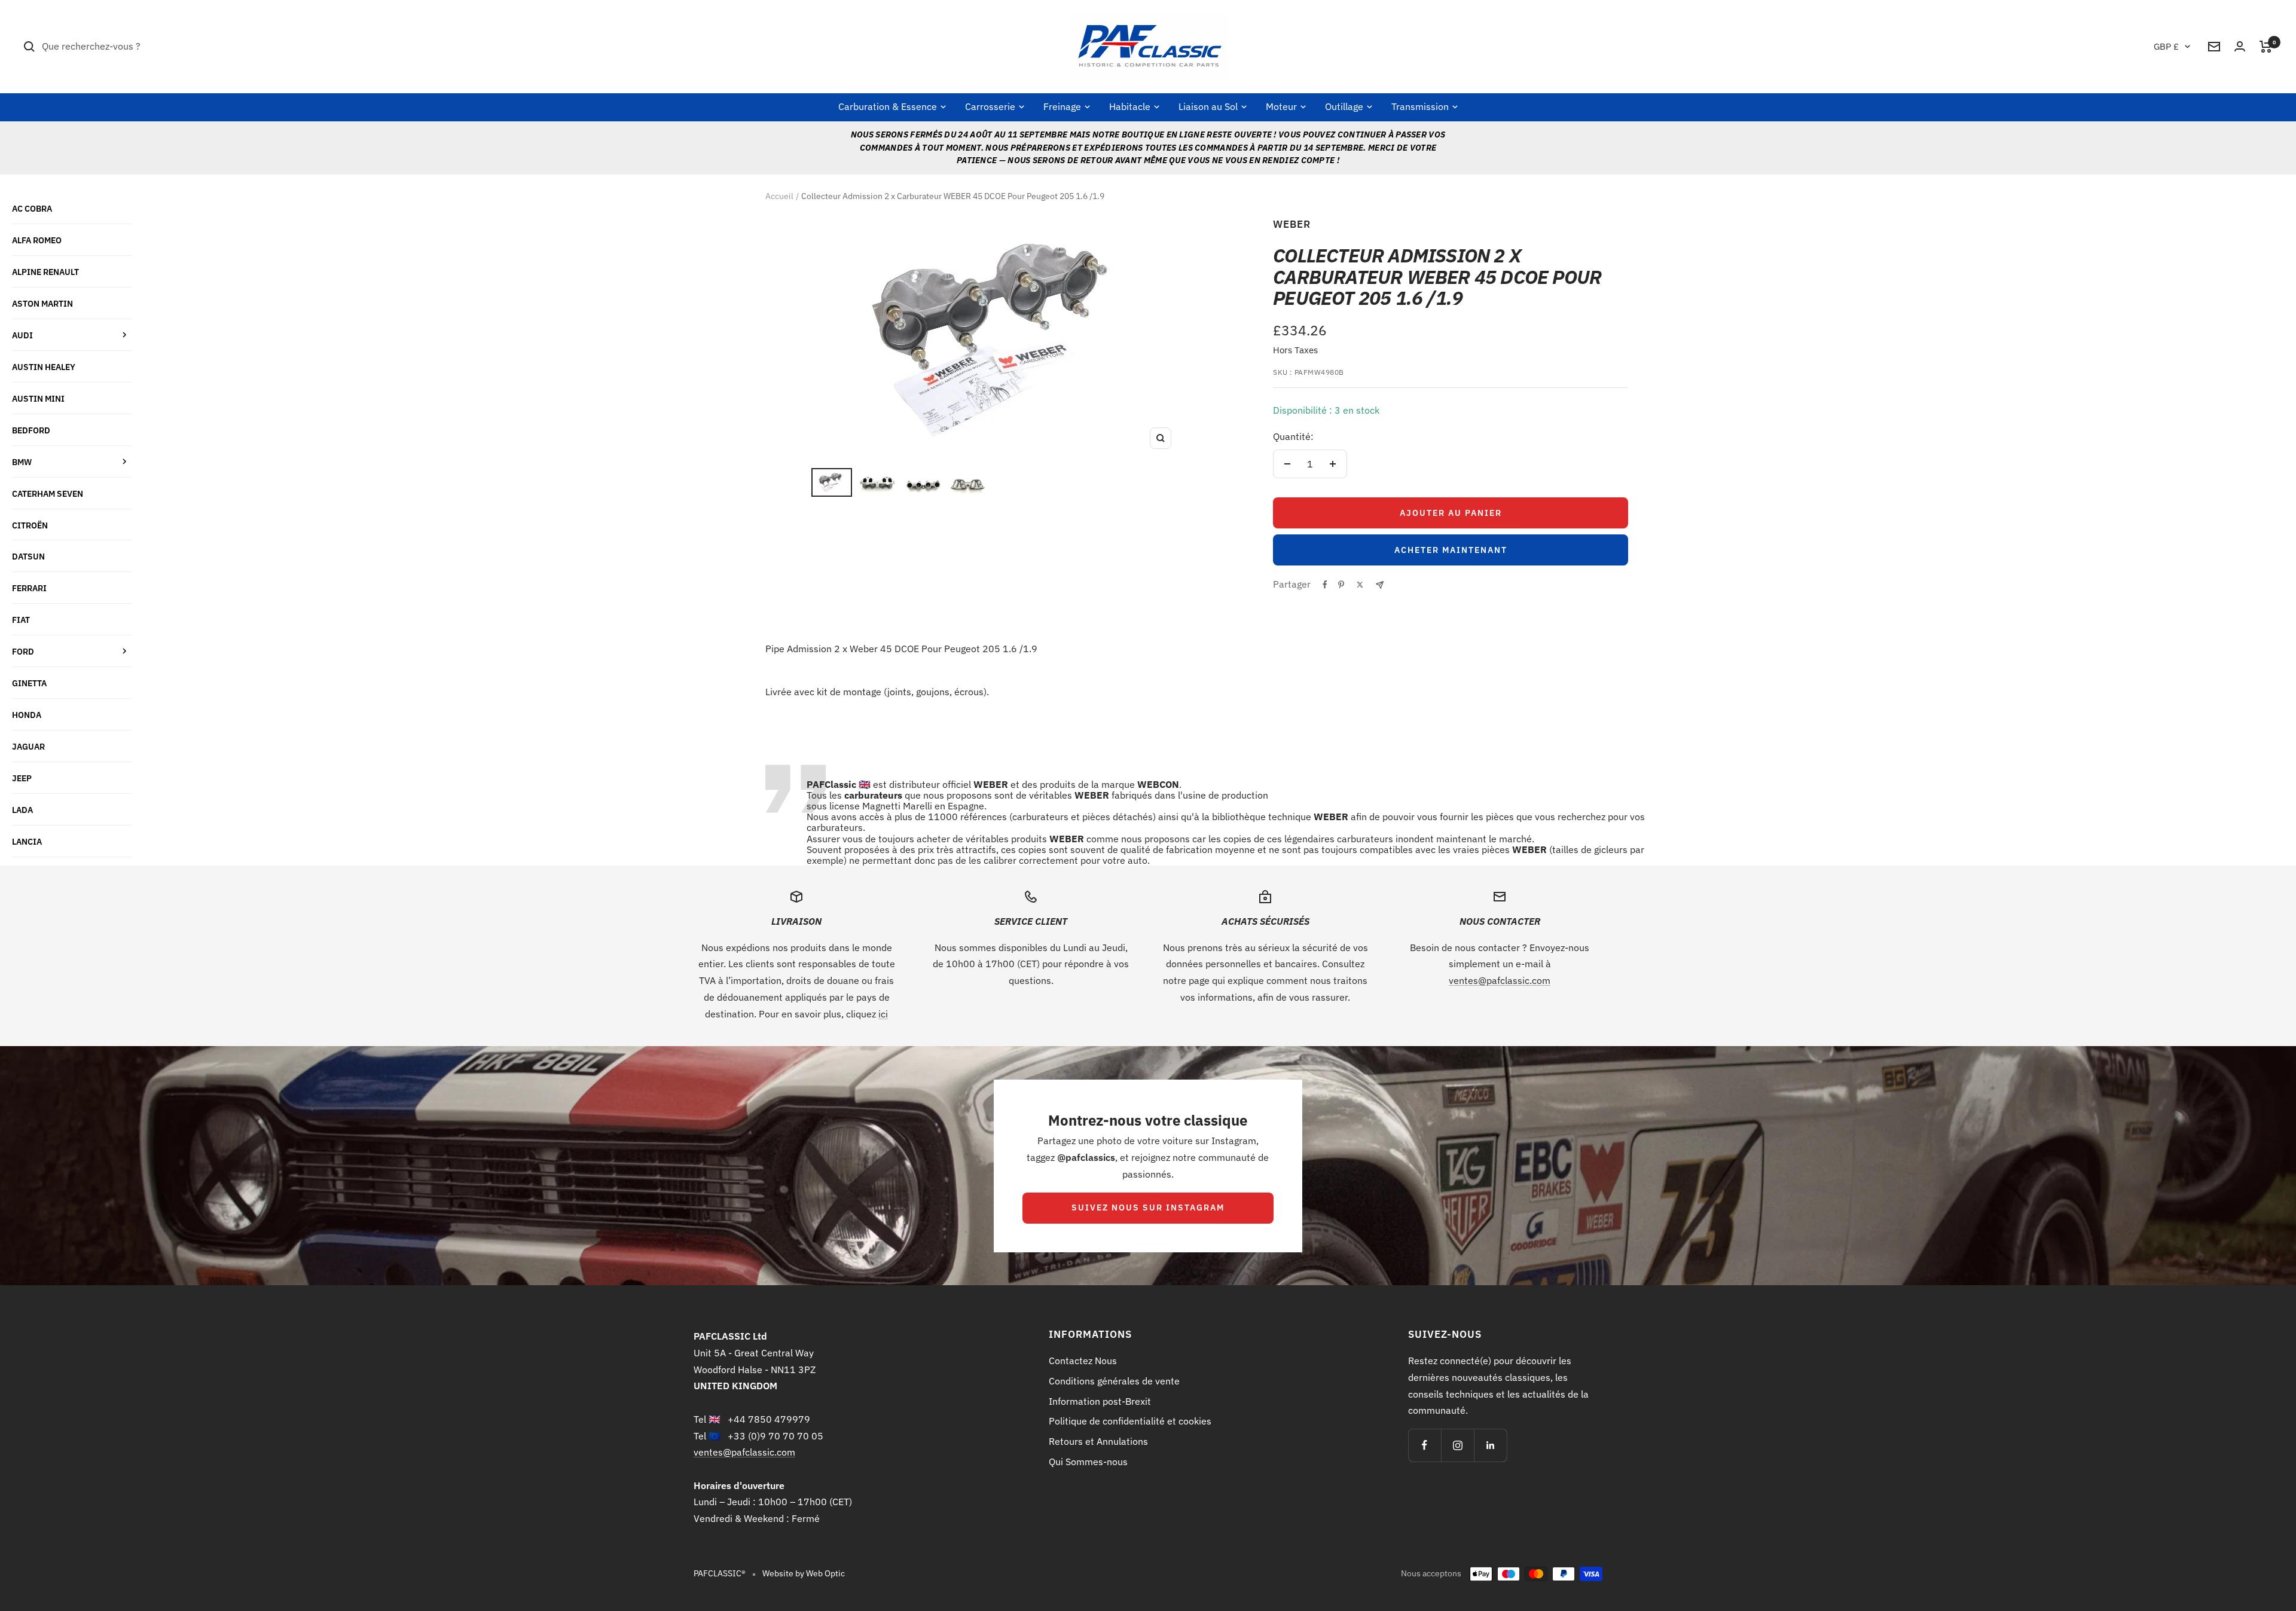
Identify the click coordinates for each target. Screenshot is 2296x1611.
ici (883, 1014)
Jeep (22, 778)
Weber (1292, 224)
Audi (22, 335)
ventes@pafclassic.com (1500, 980)
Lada (22, 810)
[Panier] (2266, 47)
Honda (27, 715)
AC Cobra (32, 208)
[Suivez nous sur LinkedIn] (1490, 1445)
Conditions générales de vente (1114, 1381)
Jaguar (28, 746)
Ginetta (29, 683)
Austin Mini (38, 398)
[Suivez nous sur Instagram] (1457, 1445)
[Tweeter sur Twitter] (1360, 585)
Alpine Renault (45, 272)
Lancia (27, 841)
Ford (23, 651)
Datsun (28, 556)
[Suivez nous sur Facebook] (1425, 1445)
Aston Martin (42, 303)
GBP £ (2166, 46)
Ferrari (29, 588)
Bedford (31, 430)
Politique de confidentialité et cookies (1130, 1421)
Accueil (779, 196)
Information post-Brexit (1100, 1401)
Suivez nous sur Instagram (1148, 1208)
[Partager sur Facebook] (1325, 585)
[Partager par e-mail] (1380, 585)
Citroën (30, 525)
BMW (22, 462)
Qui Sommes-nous (1088, 1462)
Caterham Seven (48, 493)
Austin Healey (44, 367)
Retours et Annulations (1098, 1441)
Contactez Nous (1083, 1361)
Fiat (21, 620)
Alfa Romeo (37, 240)
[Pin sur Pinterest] (1341, 585)
